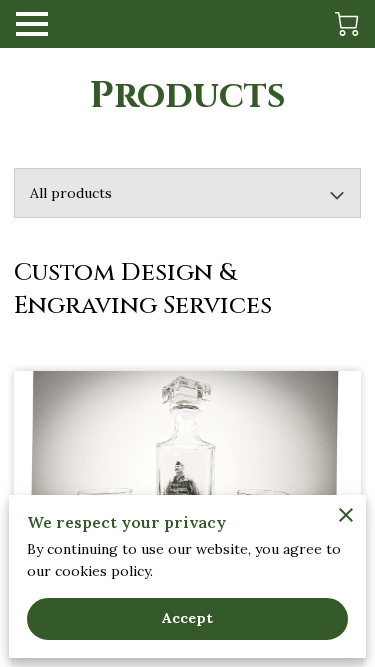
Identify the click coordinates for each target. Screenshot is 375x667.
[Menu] (32, 24)
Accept (188, 618)
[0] (347, 24)
